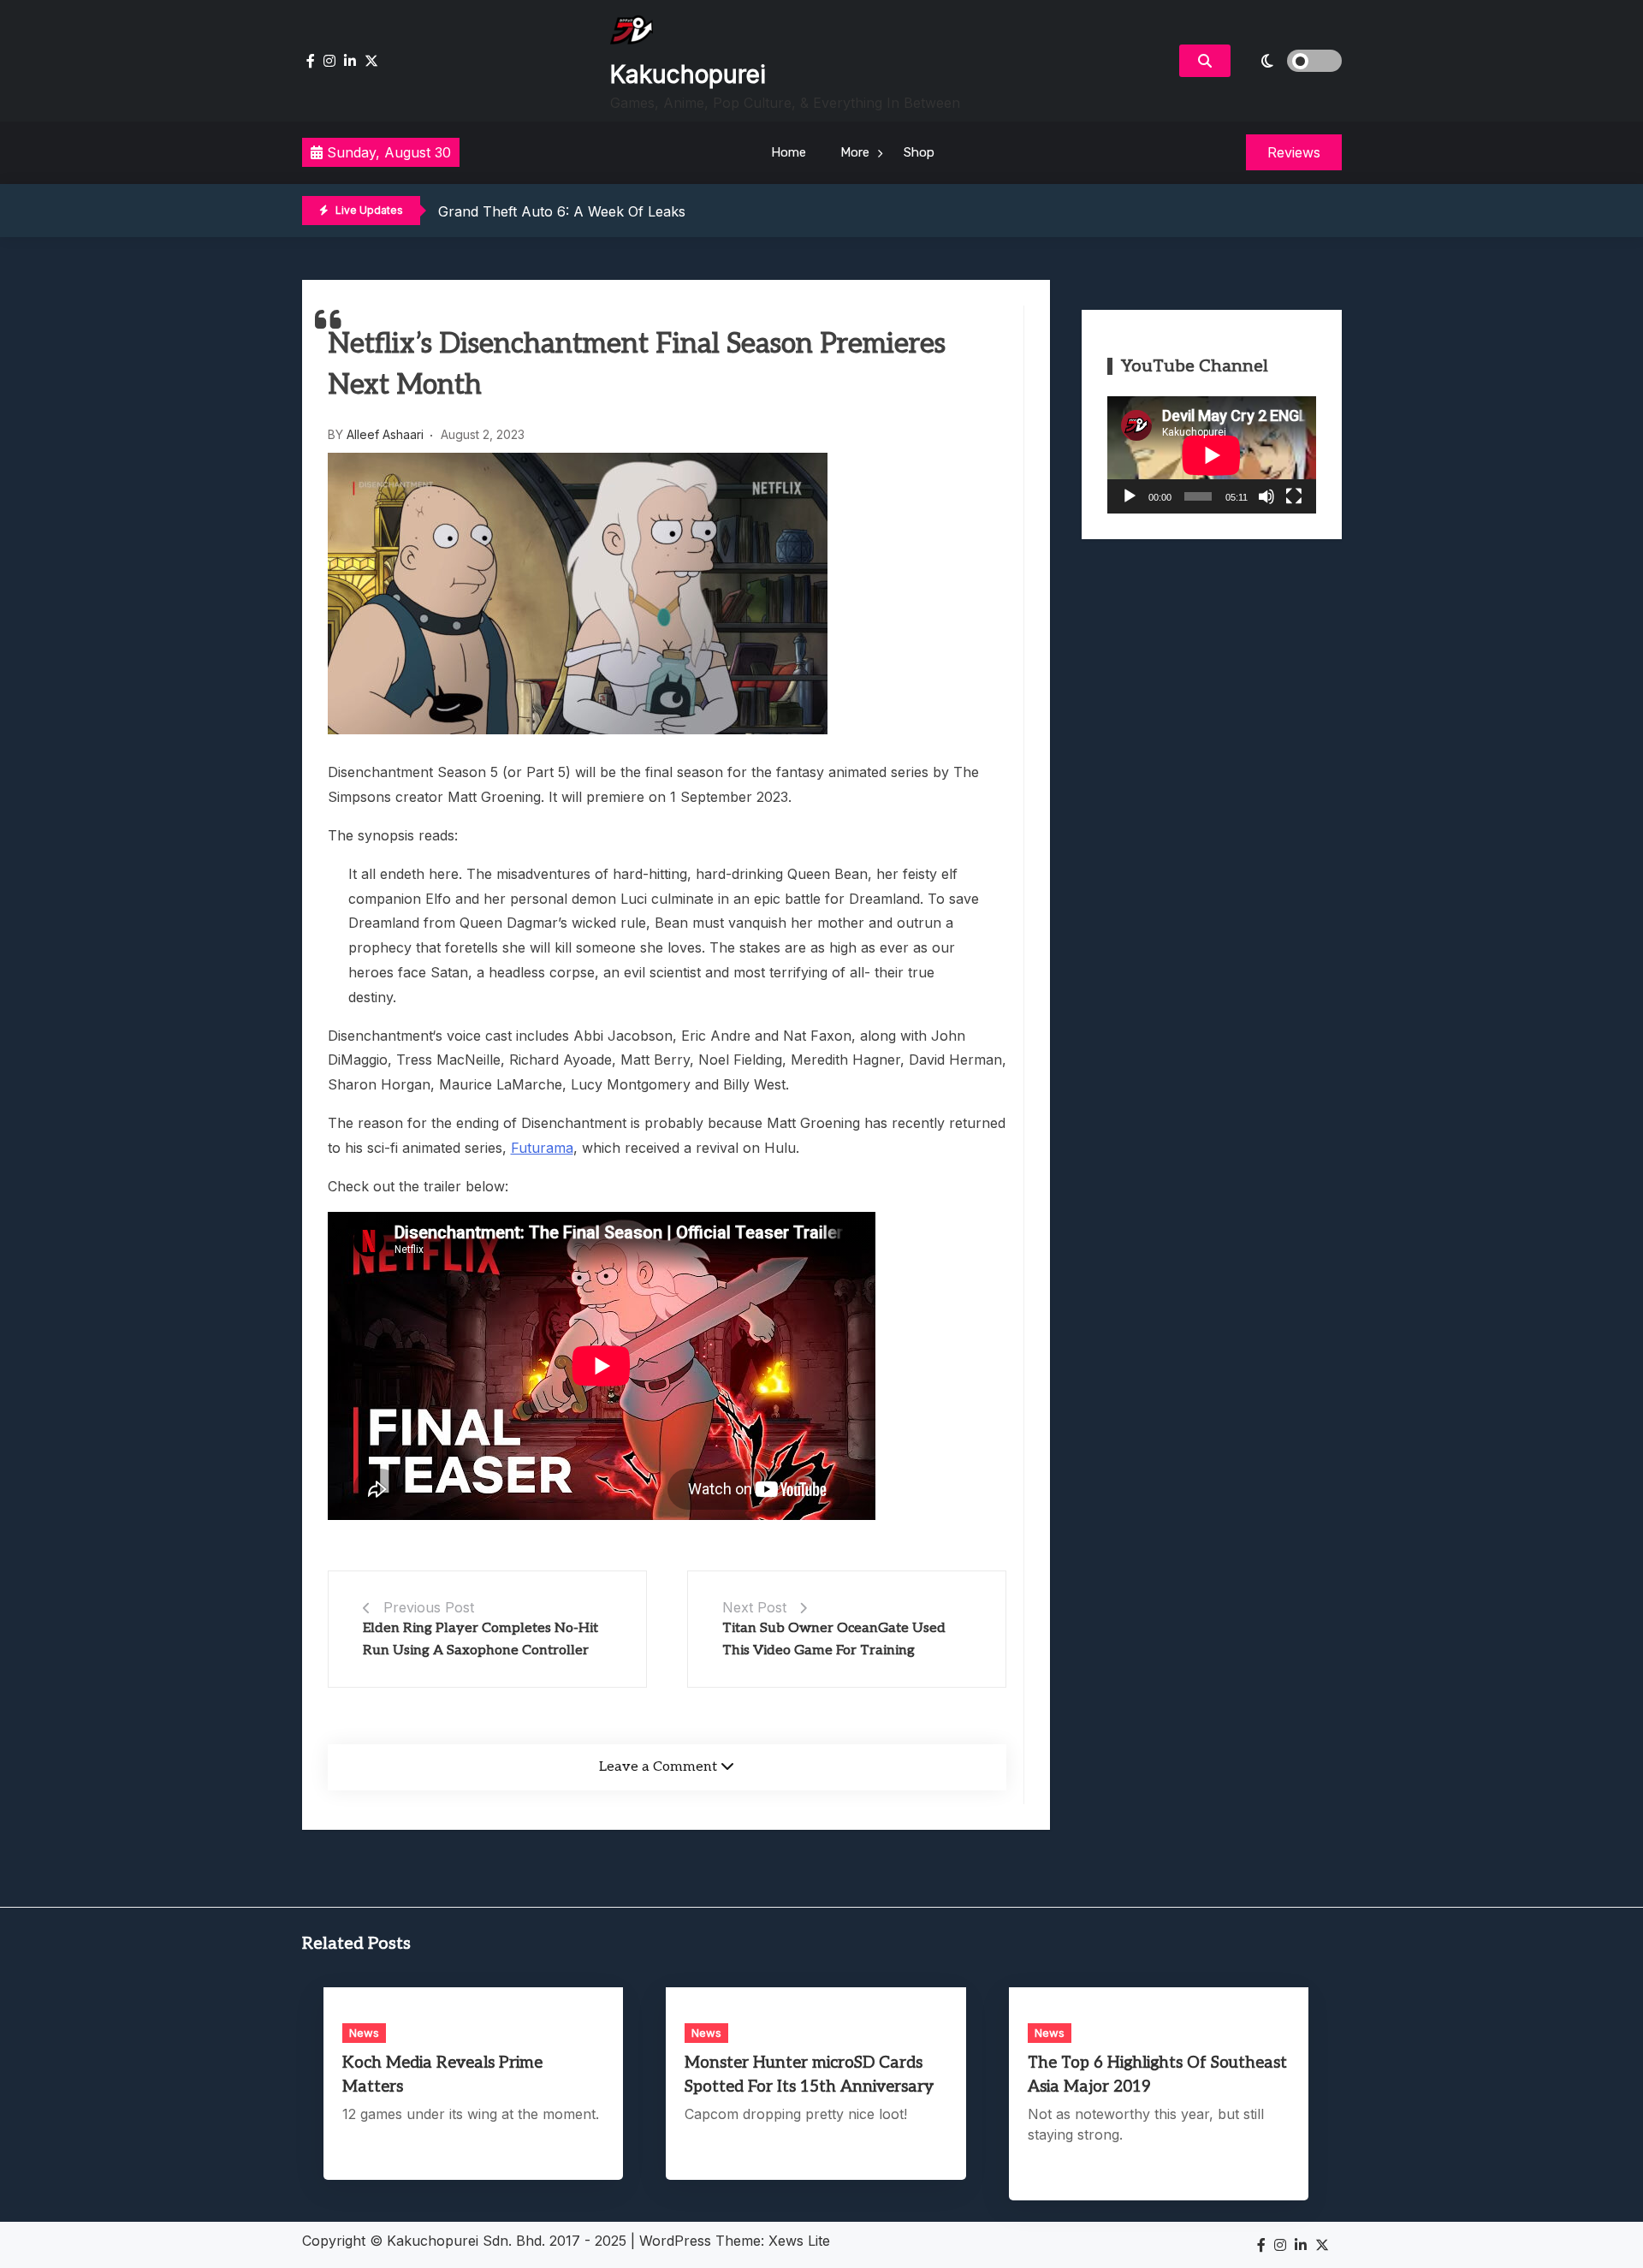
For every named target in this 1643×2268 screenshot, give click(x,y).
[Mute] (1266, 496)
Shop (919, 152)
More (855, 152)
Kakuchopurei (688, 74)
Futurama (542, 1148)
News (364, 2033)
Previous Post (429, 1607)
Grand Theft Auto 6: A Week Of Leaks (562, 211)
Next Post (754, 1607)
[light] (1290, 61)
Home (789, 152)
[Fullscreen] (1294, 496)
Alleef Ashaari (385, 434)
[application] (1212, 455)
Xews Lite (799, 2241)
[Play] (1130, 496)
